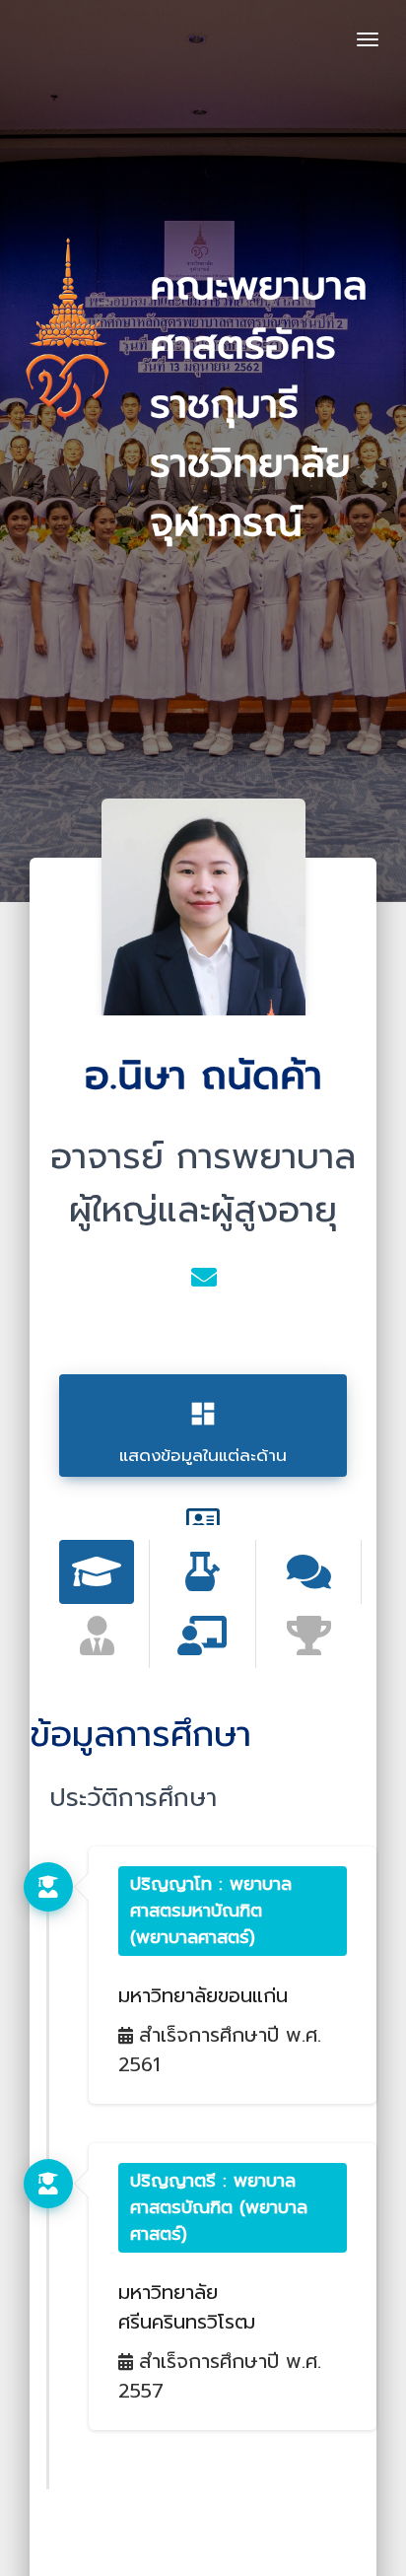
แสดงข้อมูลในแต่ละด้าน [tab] (203, 1433)
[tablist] (97, 1572)
